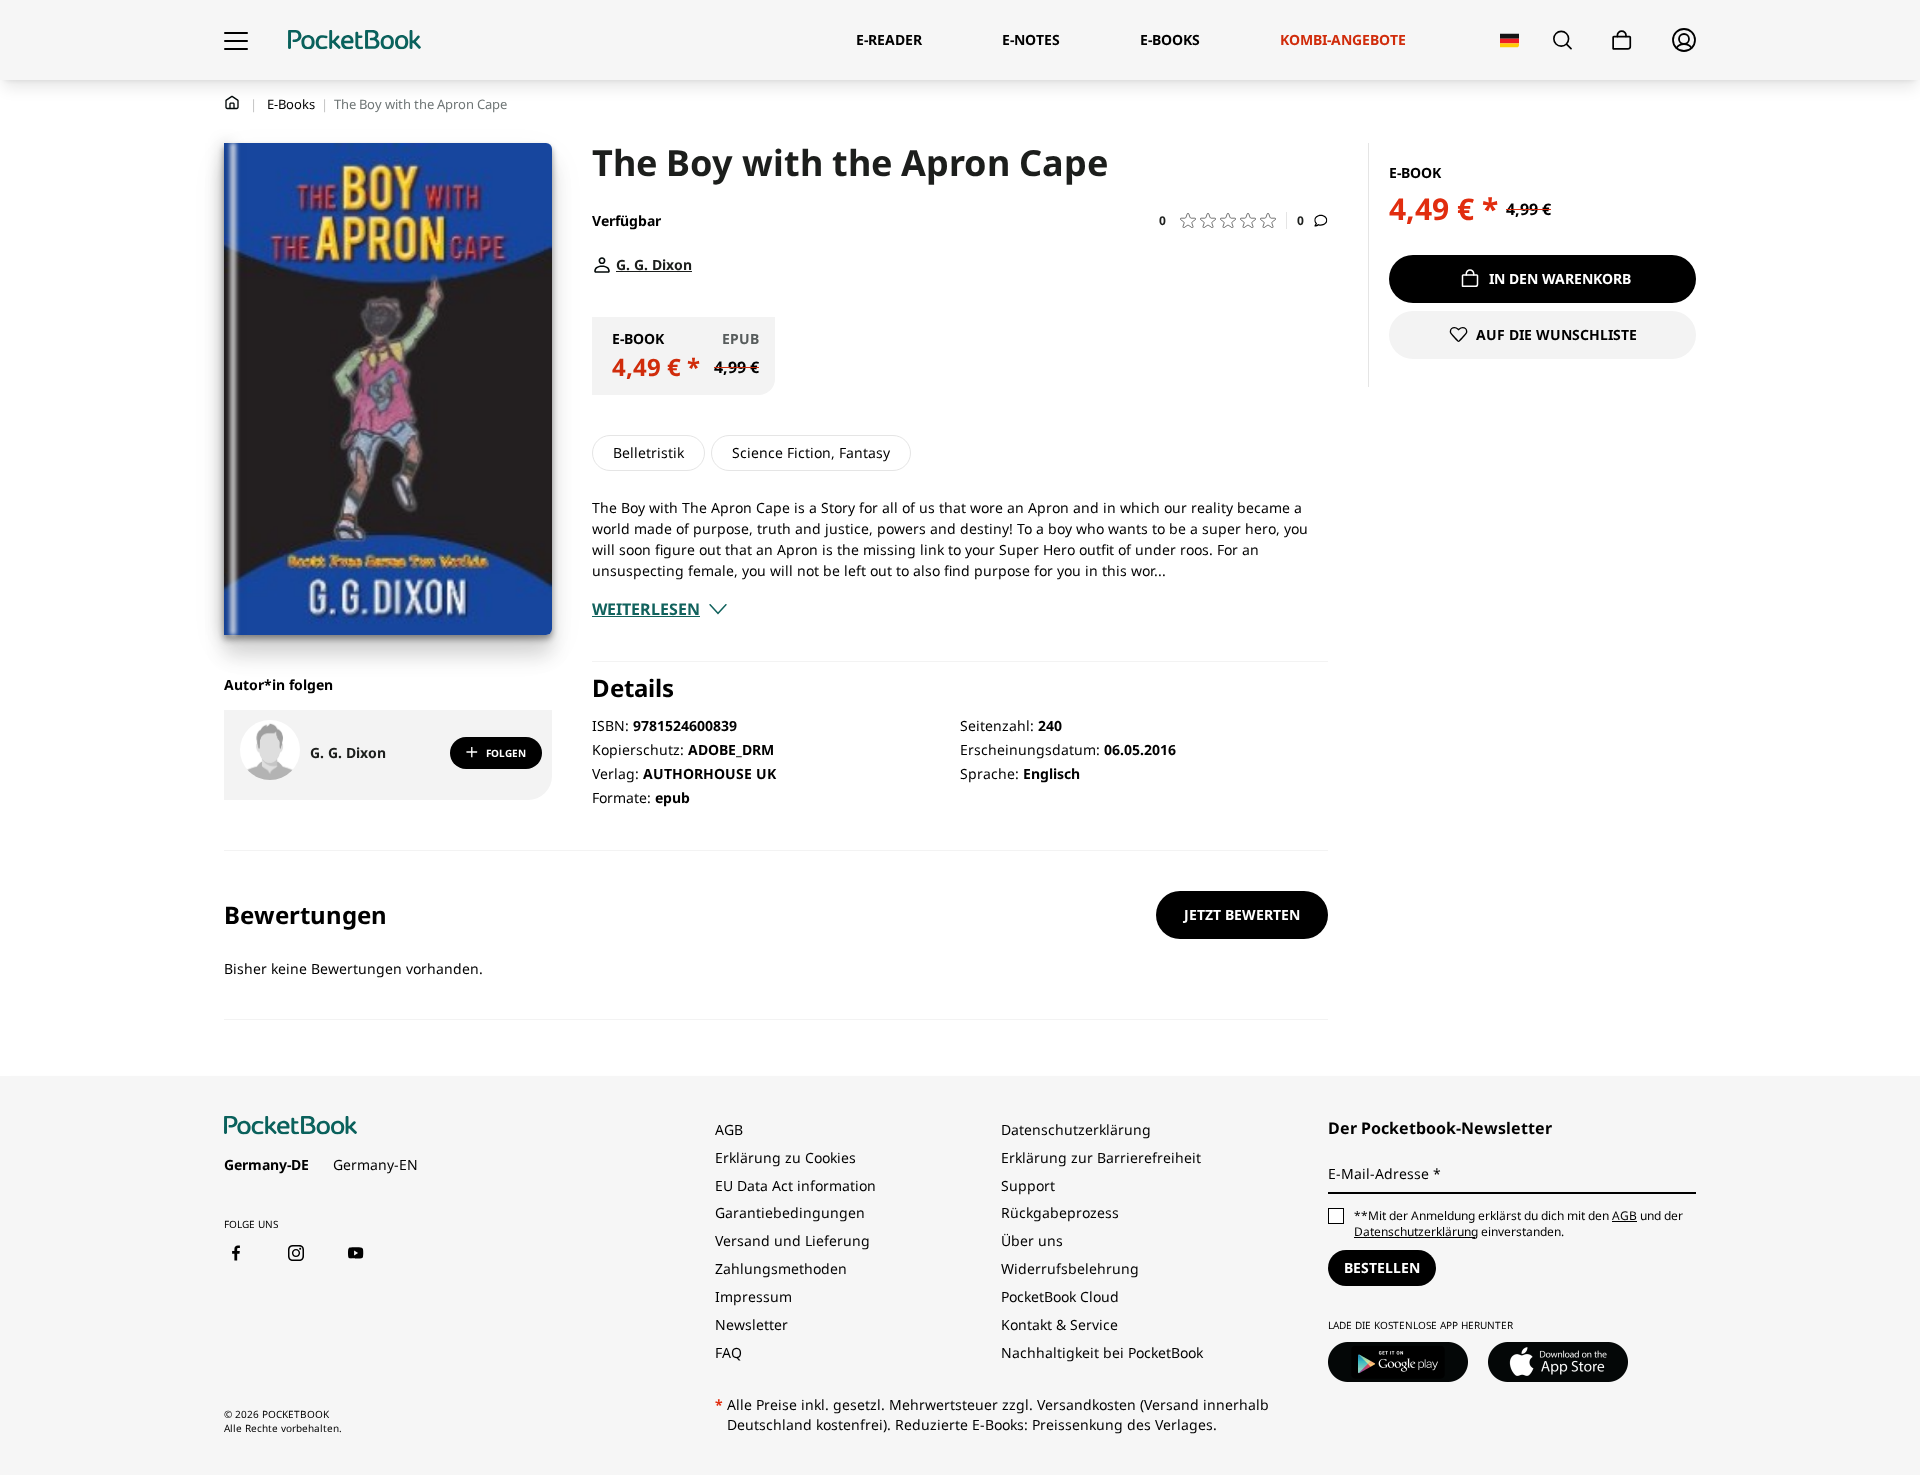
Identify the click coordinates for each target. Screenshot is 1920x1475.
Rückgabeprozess (1060, 1212)
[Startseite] (354, 40)
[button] (1223, 220)
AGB (729, 1129)
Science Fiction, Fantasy (811, 452)
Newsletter (751, 1324)
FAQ (728, 1352)
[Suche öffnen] (1562, 40)
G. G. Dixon (348, 752)
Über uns (1032, 1240)
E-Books (291, 104)
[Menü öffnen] (236, 40)
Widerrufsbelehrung (1070, 1268)
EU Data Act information (795, 1185)
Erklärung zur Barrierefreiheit (1101, 1157)
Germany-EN (375, 1164)
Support (1028, 1185)
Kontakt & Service (1059, 1324)
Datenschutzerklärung (1076, 1129)
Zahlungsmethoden (781, 1268)
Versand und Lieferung (792, 1240)
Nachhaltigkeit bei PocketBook (1102, 1352)
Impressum (753, 1296)
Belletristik (648, 452)
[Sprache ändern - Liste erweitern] (1509, 40)
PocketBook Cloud (1060, 1296)
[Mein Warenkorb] (1622, 40)
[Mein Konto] (1684, 40)
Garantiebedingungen (790, 1212)
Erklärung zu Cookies (787, 1157)
